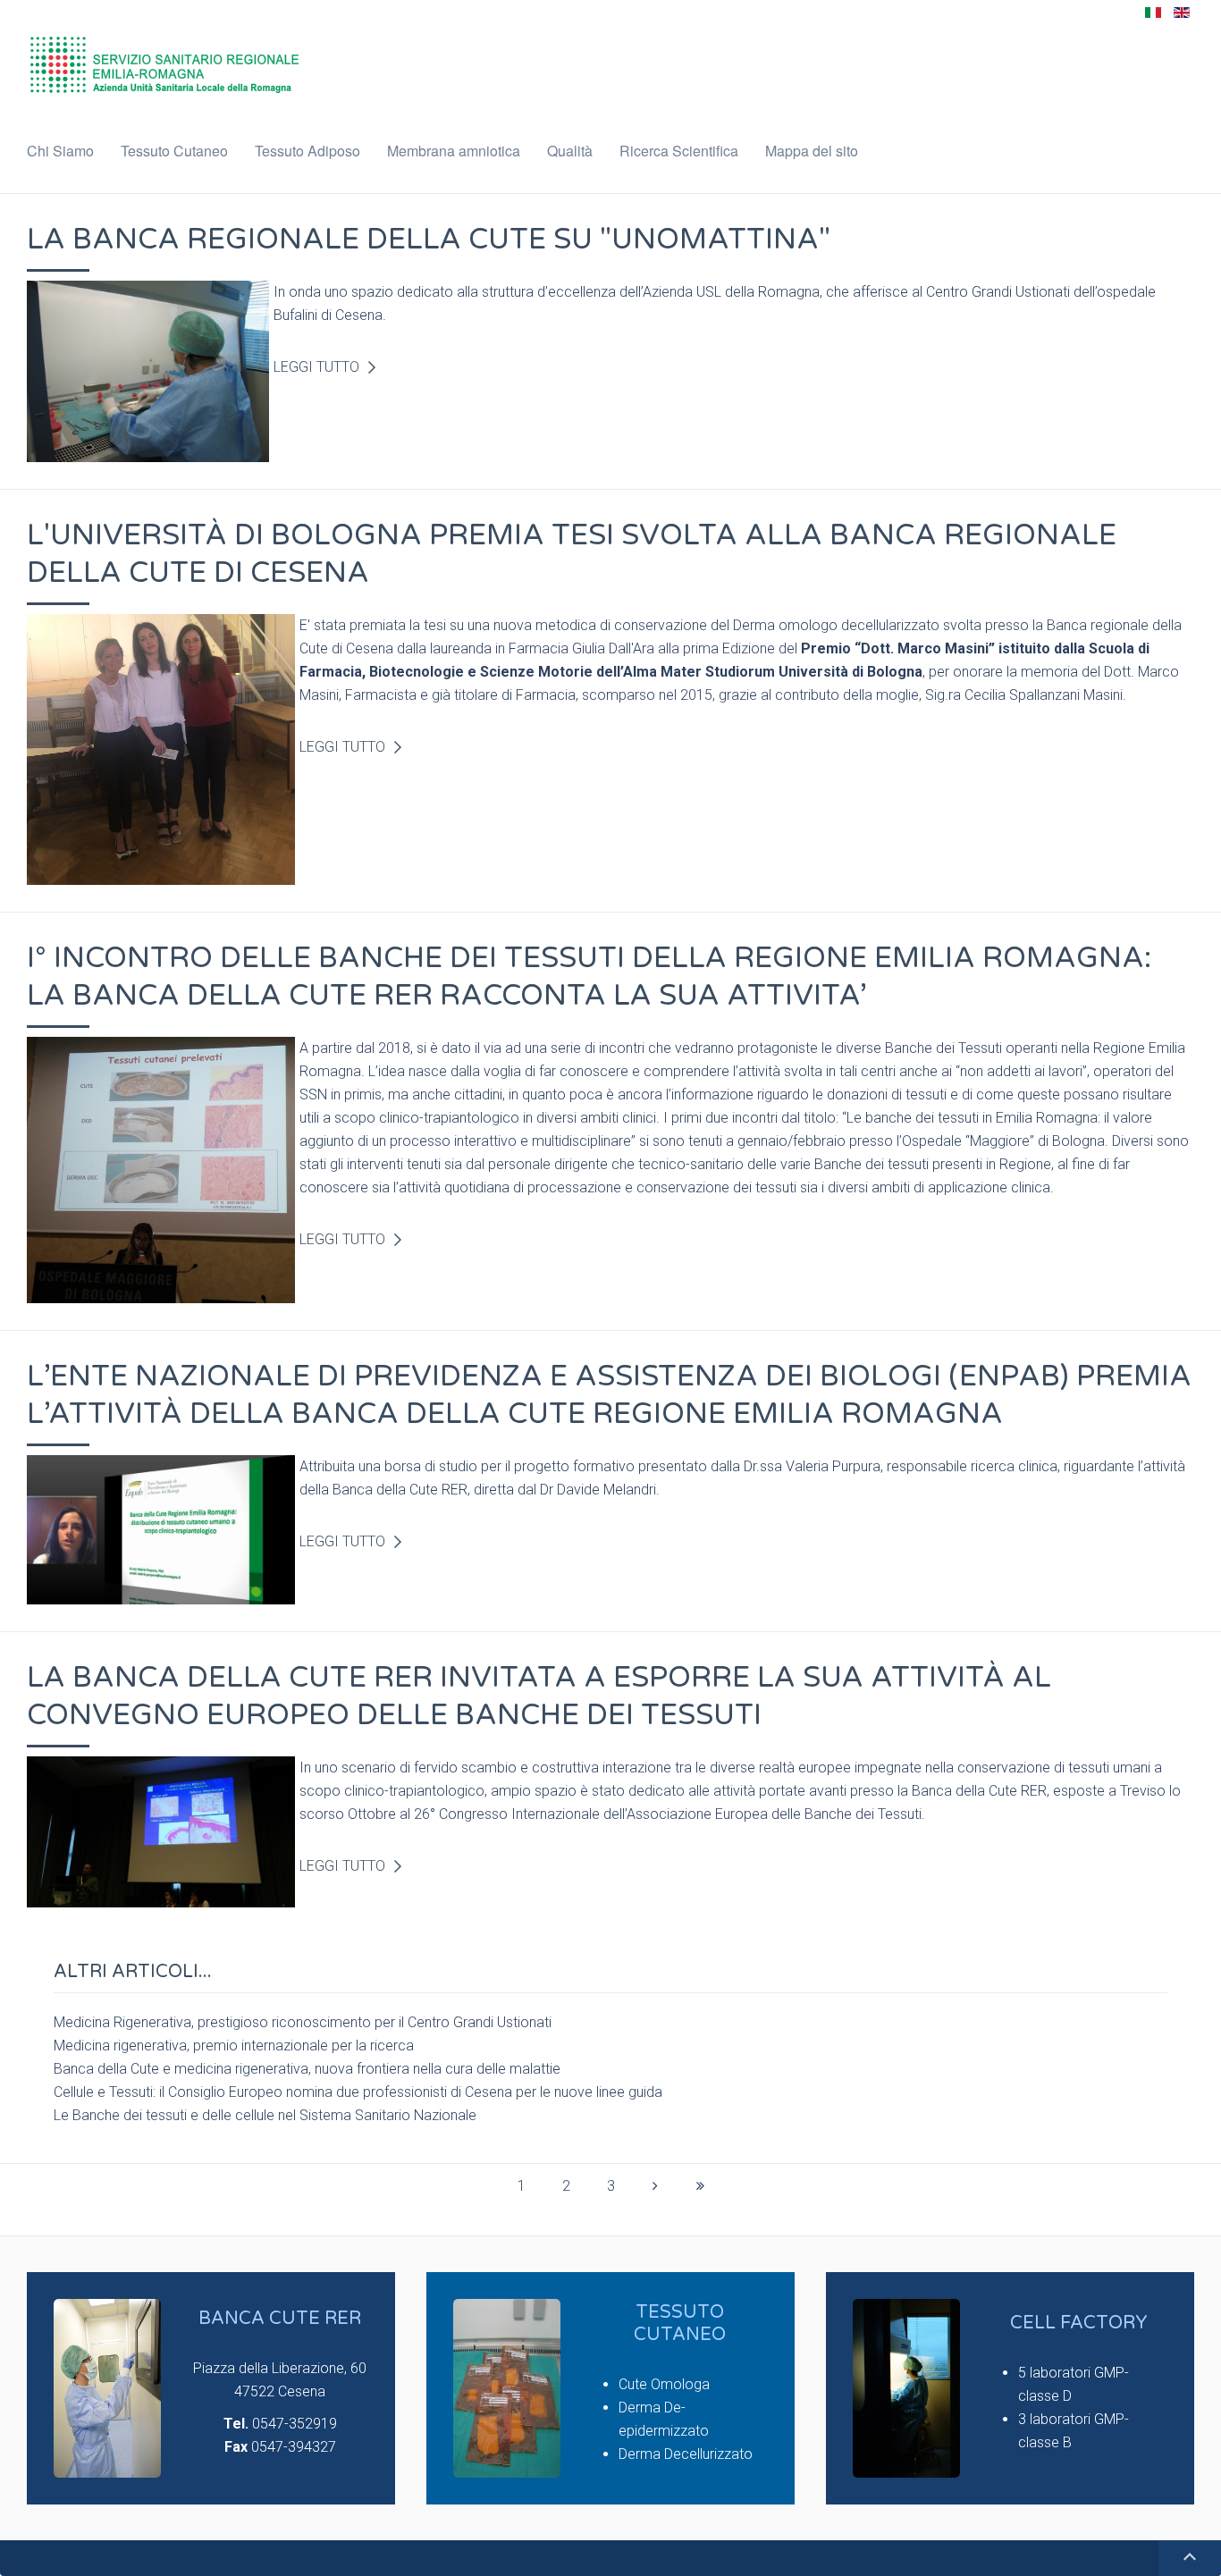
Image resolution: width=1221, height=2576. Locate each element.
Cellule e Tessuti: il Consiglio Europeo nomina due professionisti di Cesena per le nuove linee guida (358, 2092)
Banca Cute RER (280, 2319)
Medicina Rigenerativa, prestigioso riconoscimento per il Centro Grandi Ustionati (303, 2022)
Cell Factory (1079, 2323)
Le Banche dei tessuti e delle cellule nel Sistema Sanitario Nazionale (265, 2115)
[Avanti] (655, 2186)
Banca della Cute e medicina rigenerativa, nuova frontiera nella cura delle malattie (307, 2069)
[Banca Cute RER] (107, 2388)
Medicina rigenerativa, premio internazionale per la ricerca (234, 2046)
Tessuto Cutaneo (174, 151)
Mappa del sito (812, 151)
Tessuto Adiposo (307, 151)
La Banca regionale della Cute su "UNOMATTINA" (429, 240)
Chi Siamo (60, 151)
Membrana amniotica (454, 151)
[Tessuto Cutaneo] (507, 2388)
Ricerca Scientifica (679, 151)
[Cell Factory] (906, 2388)
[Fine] (700, 2186)
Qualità (570, 151)
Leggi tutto (316, 367)
